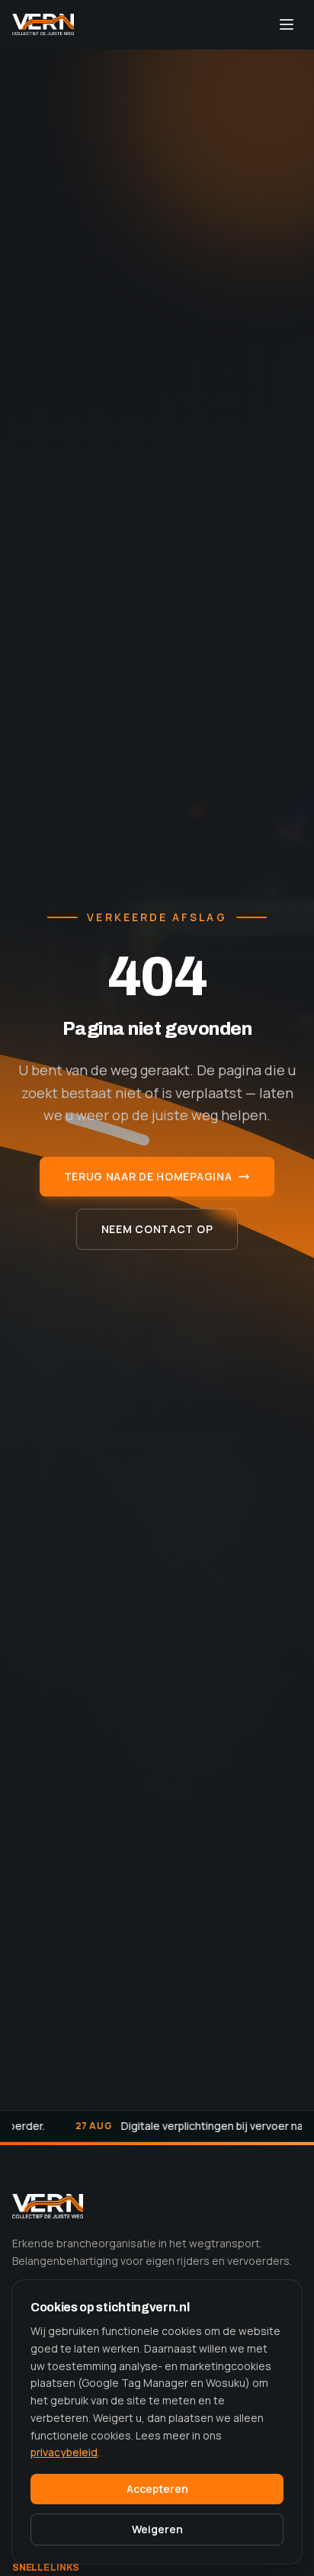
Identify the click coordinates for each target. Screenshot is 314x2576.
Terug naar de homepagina (148, 1176)
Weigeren (157, 2529)
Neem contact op (157, 1229)
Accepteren (157, 2489)
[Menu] (287, 24)
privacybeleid (64, 2452)
